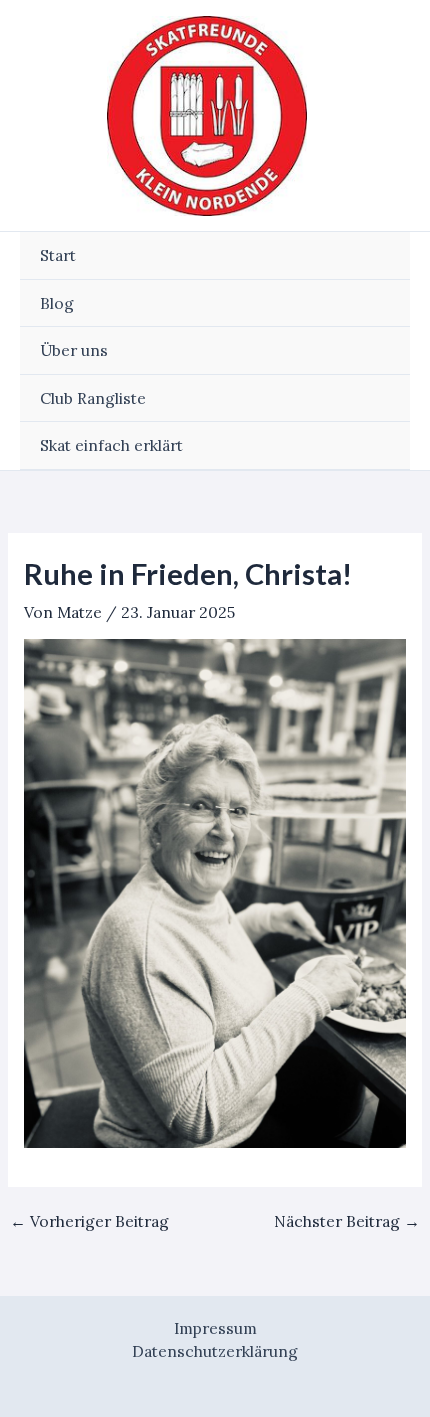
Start (58, 255)
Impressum (215, 1328)
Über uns (74, 350)
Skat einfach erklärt (111, 445)
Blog (57, 303)
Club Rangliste (93, 398)
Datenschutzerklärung (215, 1351)
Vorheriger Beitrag (89, 1222)
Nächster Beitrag (347, 1222)
